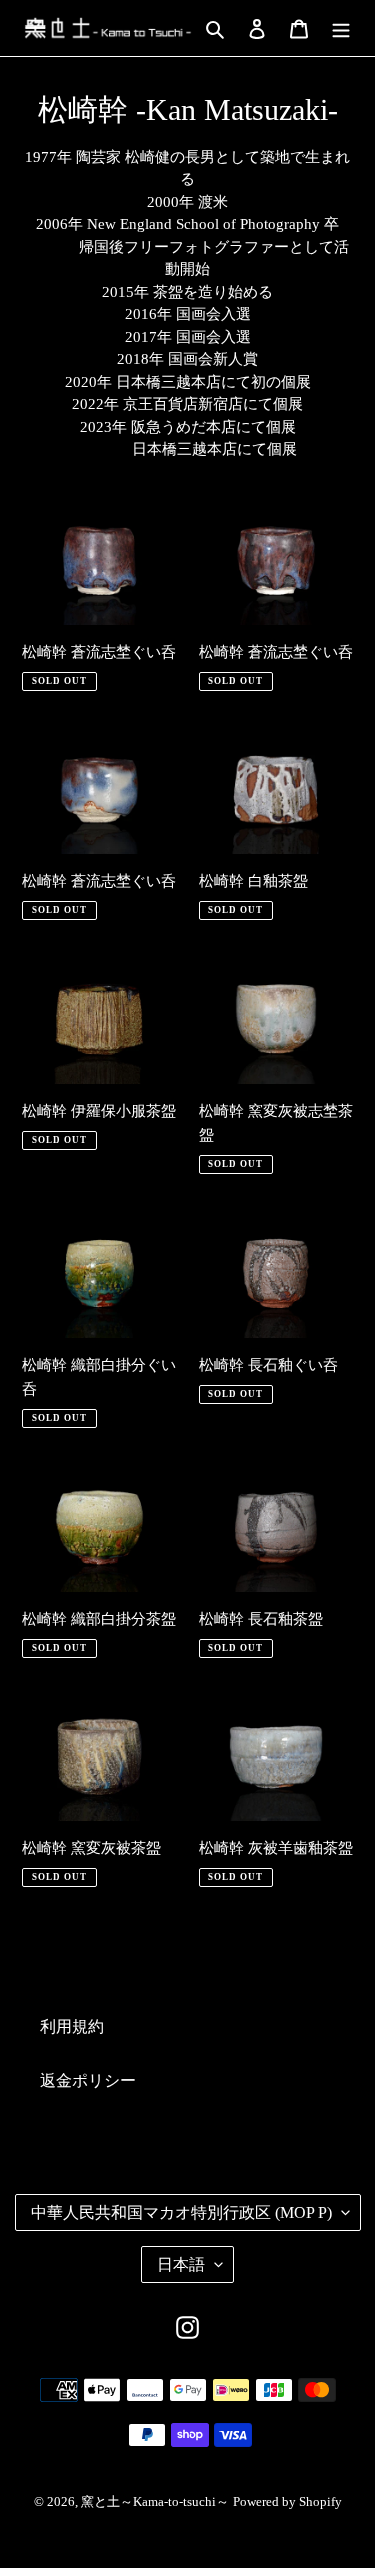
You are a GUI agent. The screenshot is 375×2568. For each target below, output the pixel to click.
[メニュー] (341, 28)
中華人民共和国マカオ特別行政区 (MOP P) (181, 2212)
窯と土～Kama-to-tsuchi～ (155, 2501)
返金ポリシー (88, 2080)
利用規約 (72, 2026)
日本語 (181, 2264)
